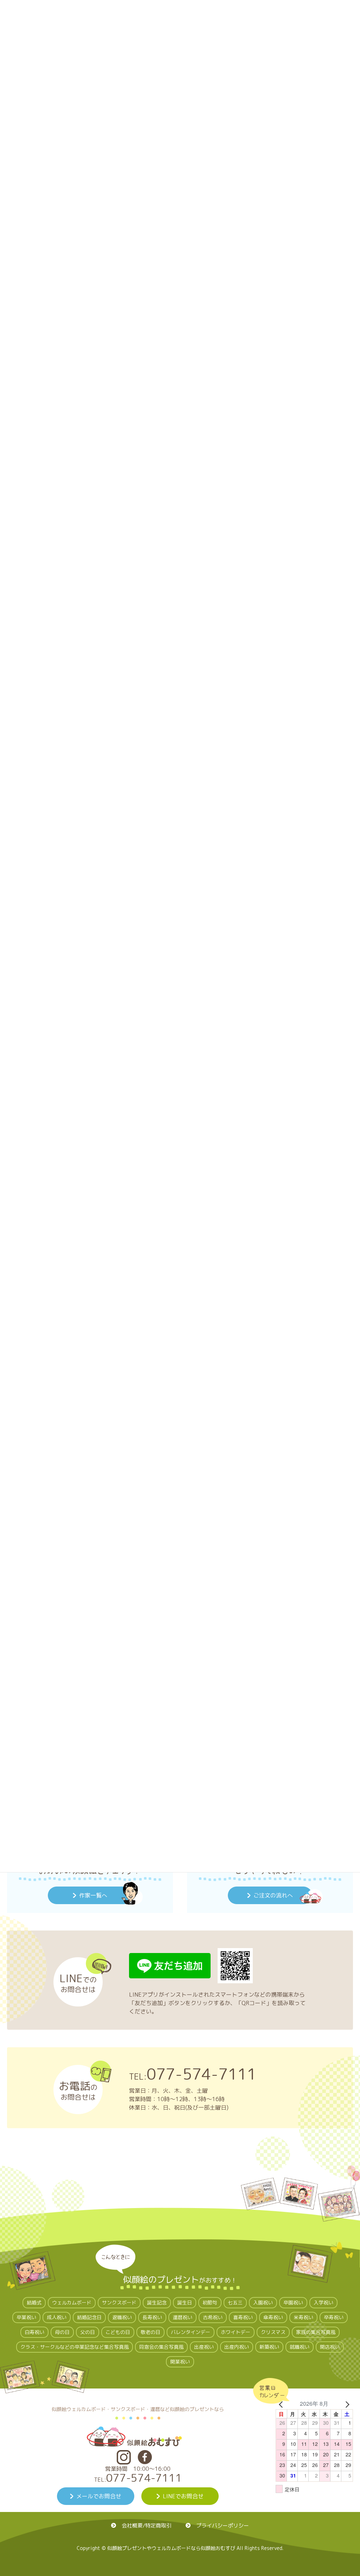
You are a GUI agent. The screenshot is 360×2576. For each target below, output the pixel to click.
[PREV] (282, 2404)
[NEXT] (346, 2404)
